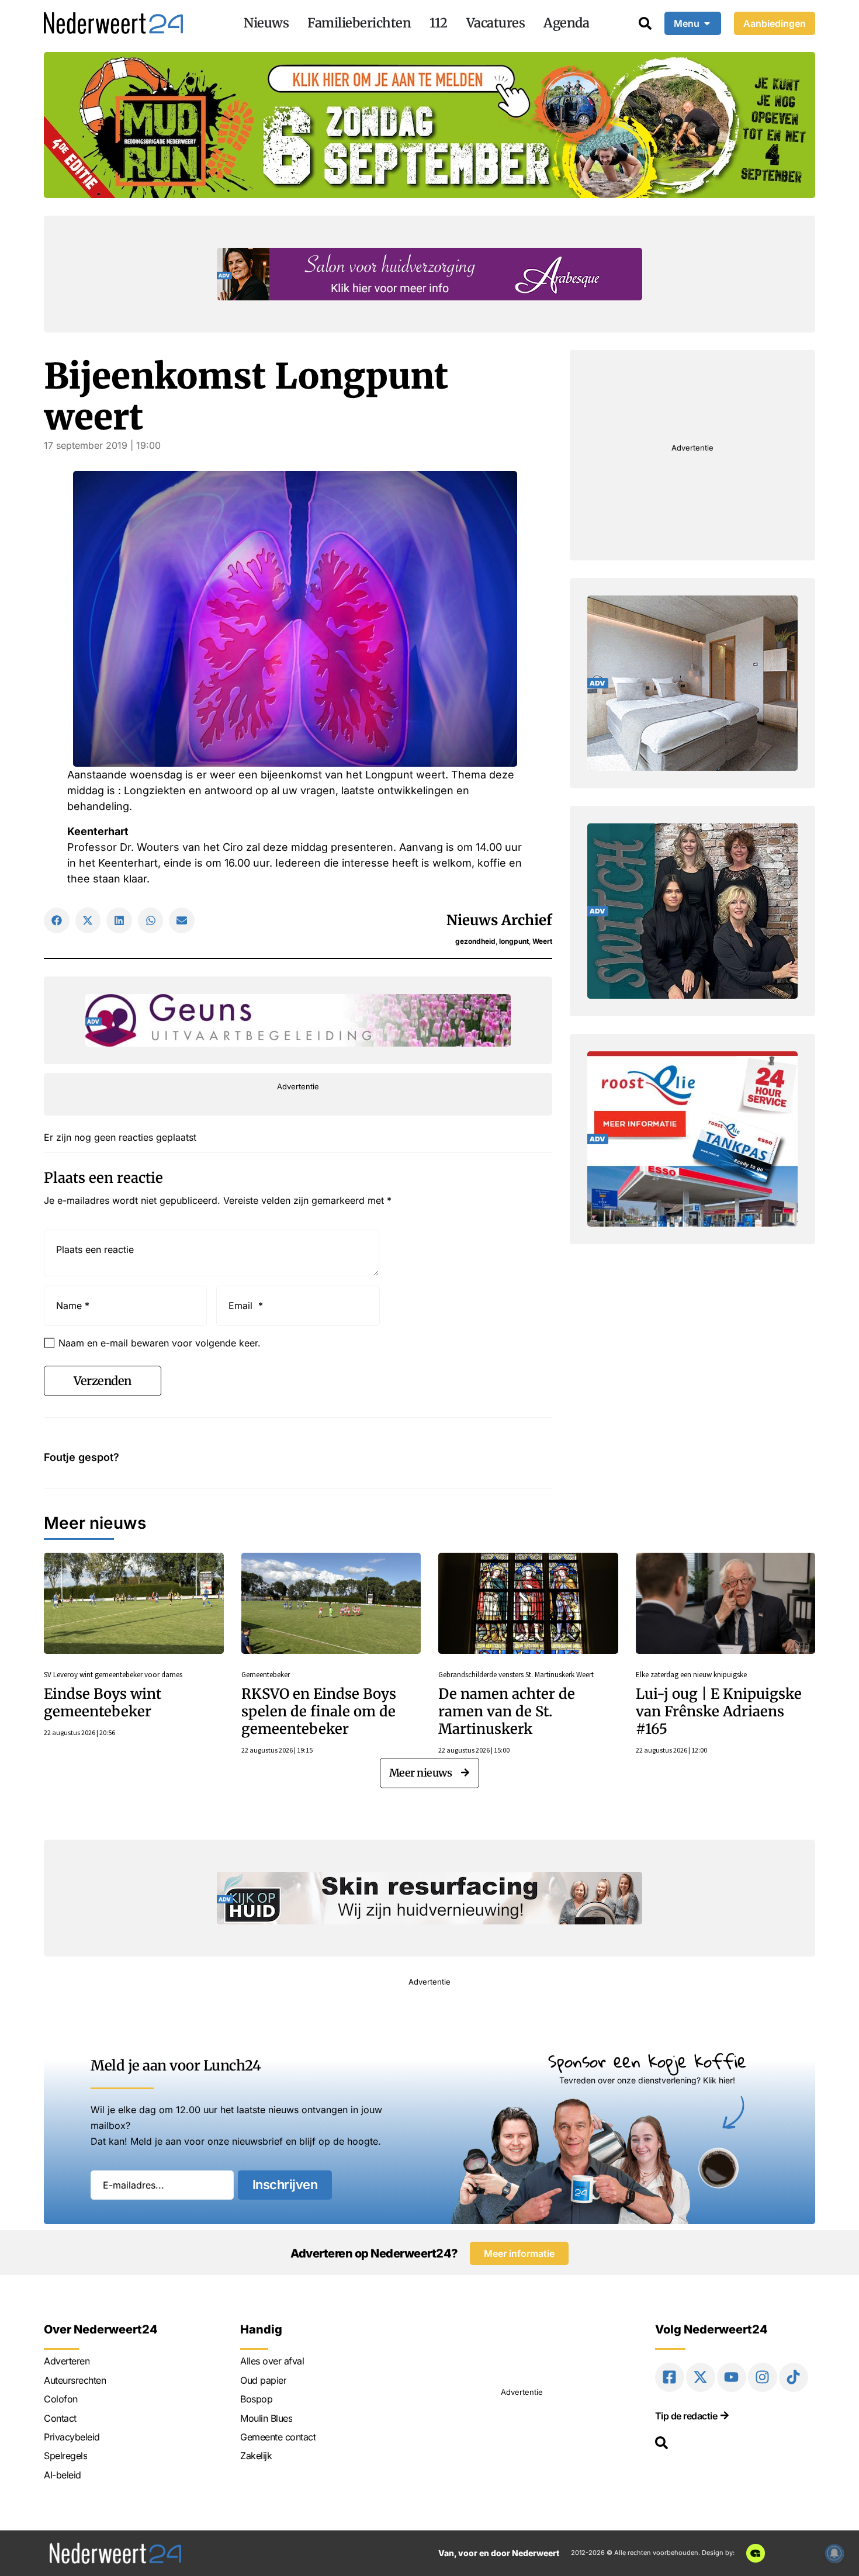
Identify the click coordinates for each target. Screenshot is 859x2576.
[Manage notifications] (834, 2553)
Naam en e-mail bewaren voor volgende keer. (160, 1343)
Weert (542, 941)
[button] (57, 920)
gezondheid (475, 941)
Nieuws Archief (499, 920)
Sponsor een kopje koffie (647, 2061)
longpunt (514, 941)
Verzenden (103, 1381)
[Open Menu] (707, 23)
